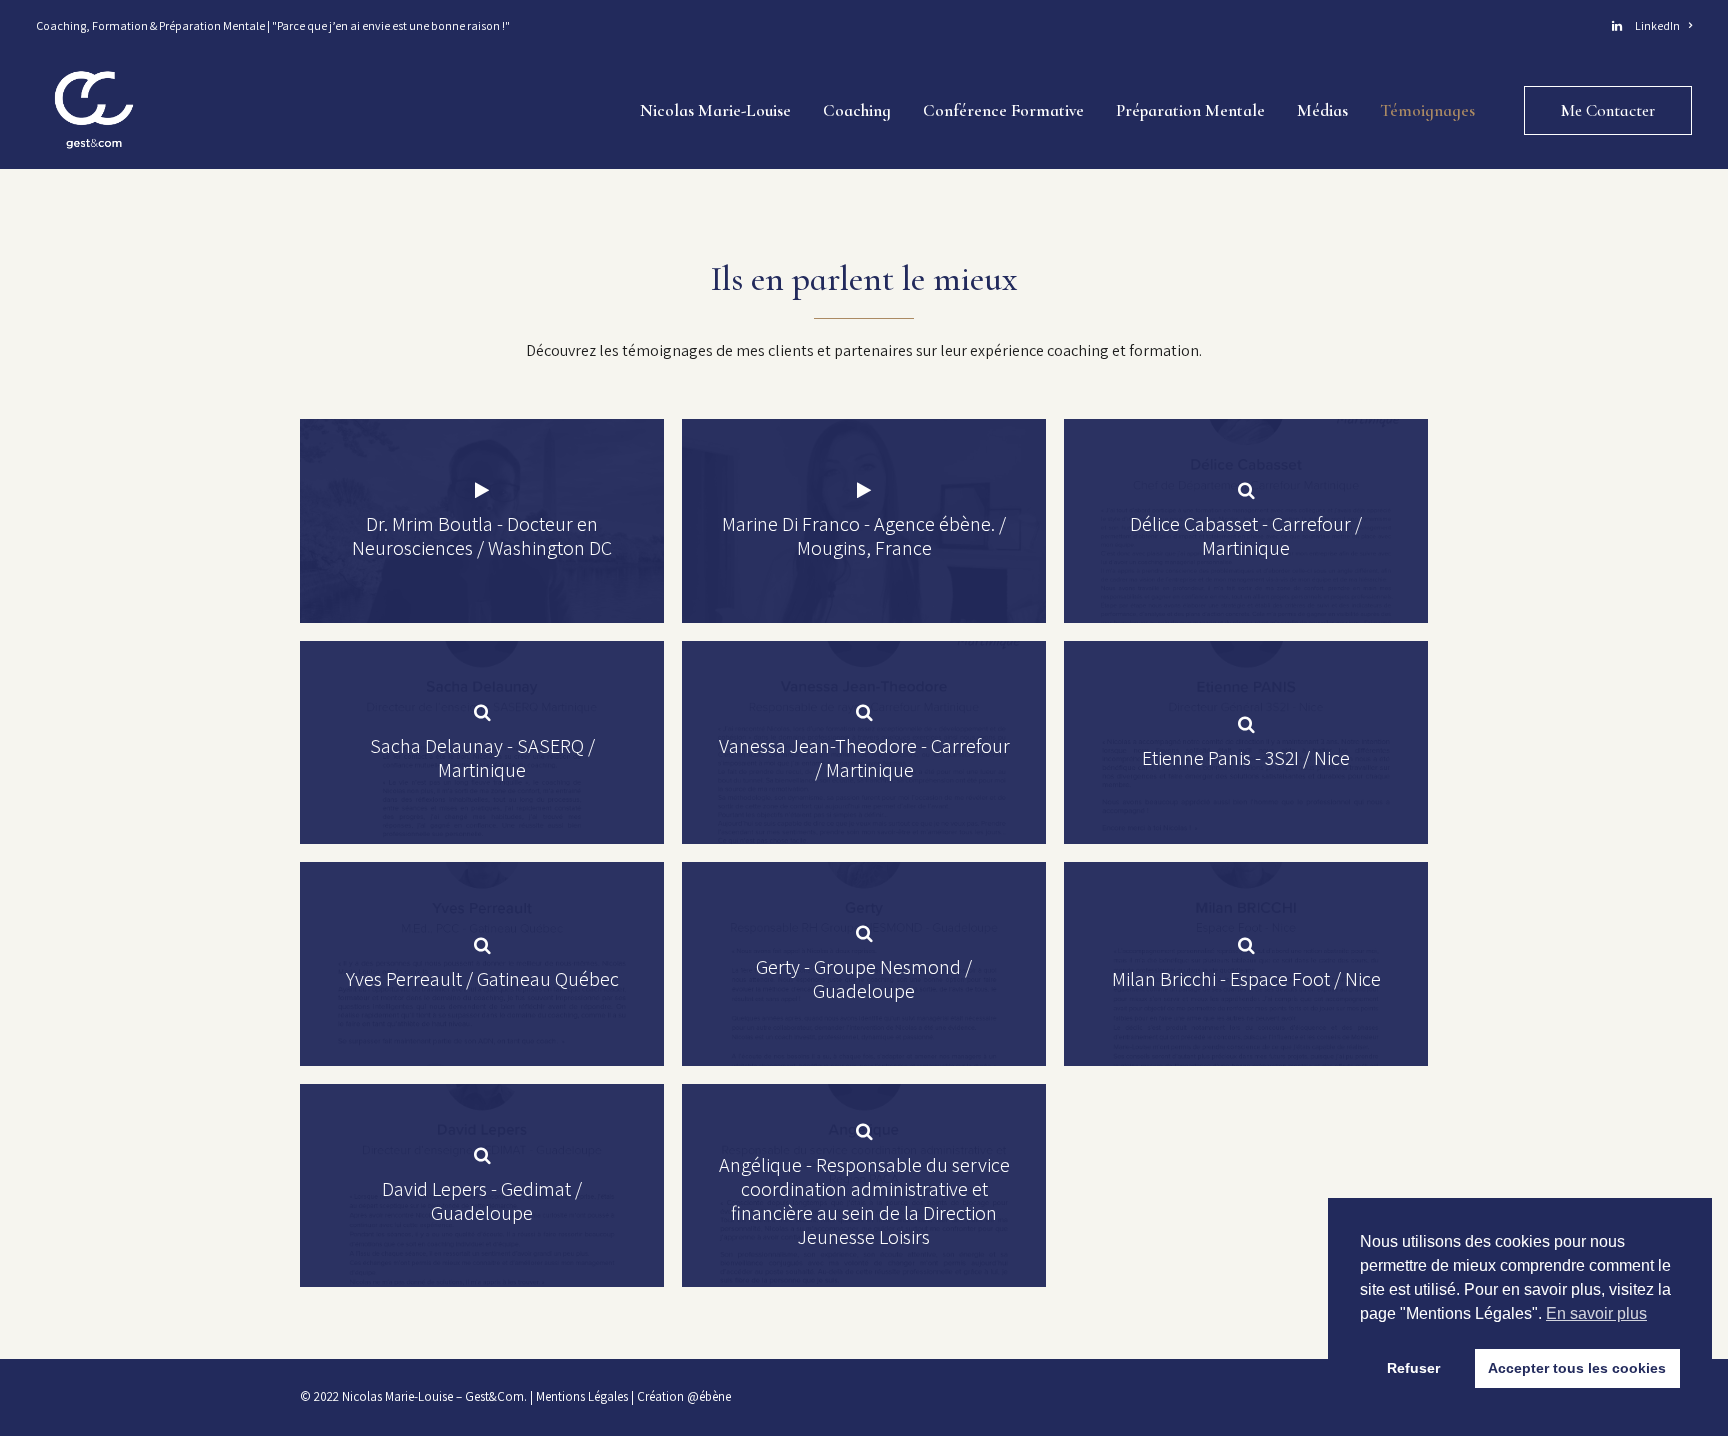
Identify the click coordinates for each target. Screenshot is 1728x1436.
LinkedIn (1655, 25)
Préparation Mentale (1190, 110)
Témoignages (1427, 110)
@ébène (709, 1396)
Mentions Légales (582, 1396)
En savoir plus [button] (1596, 1313)
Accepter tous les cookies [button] (1577, 1368)
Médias (1322, 110)
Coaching (857, 110)
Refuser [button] (1413, 1368)
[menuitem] (1652, 25)
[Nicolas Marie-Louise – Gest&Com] (94, 110)
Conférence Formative (1003, 110)
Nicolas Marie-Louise (715, 110)
